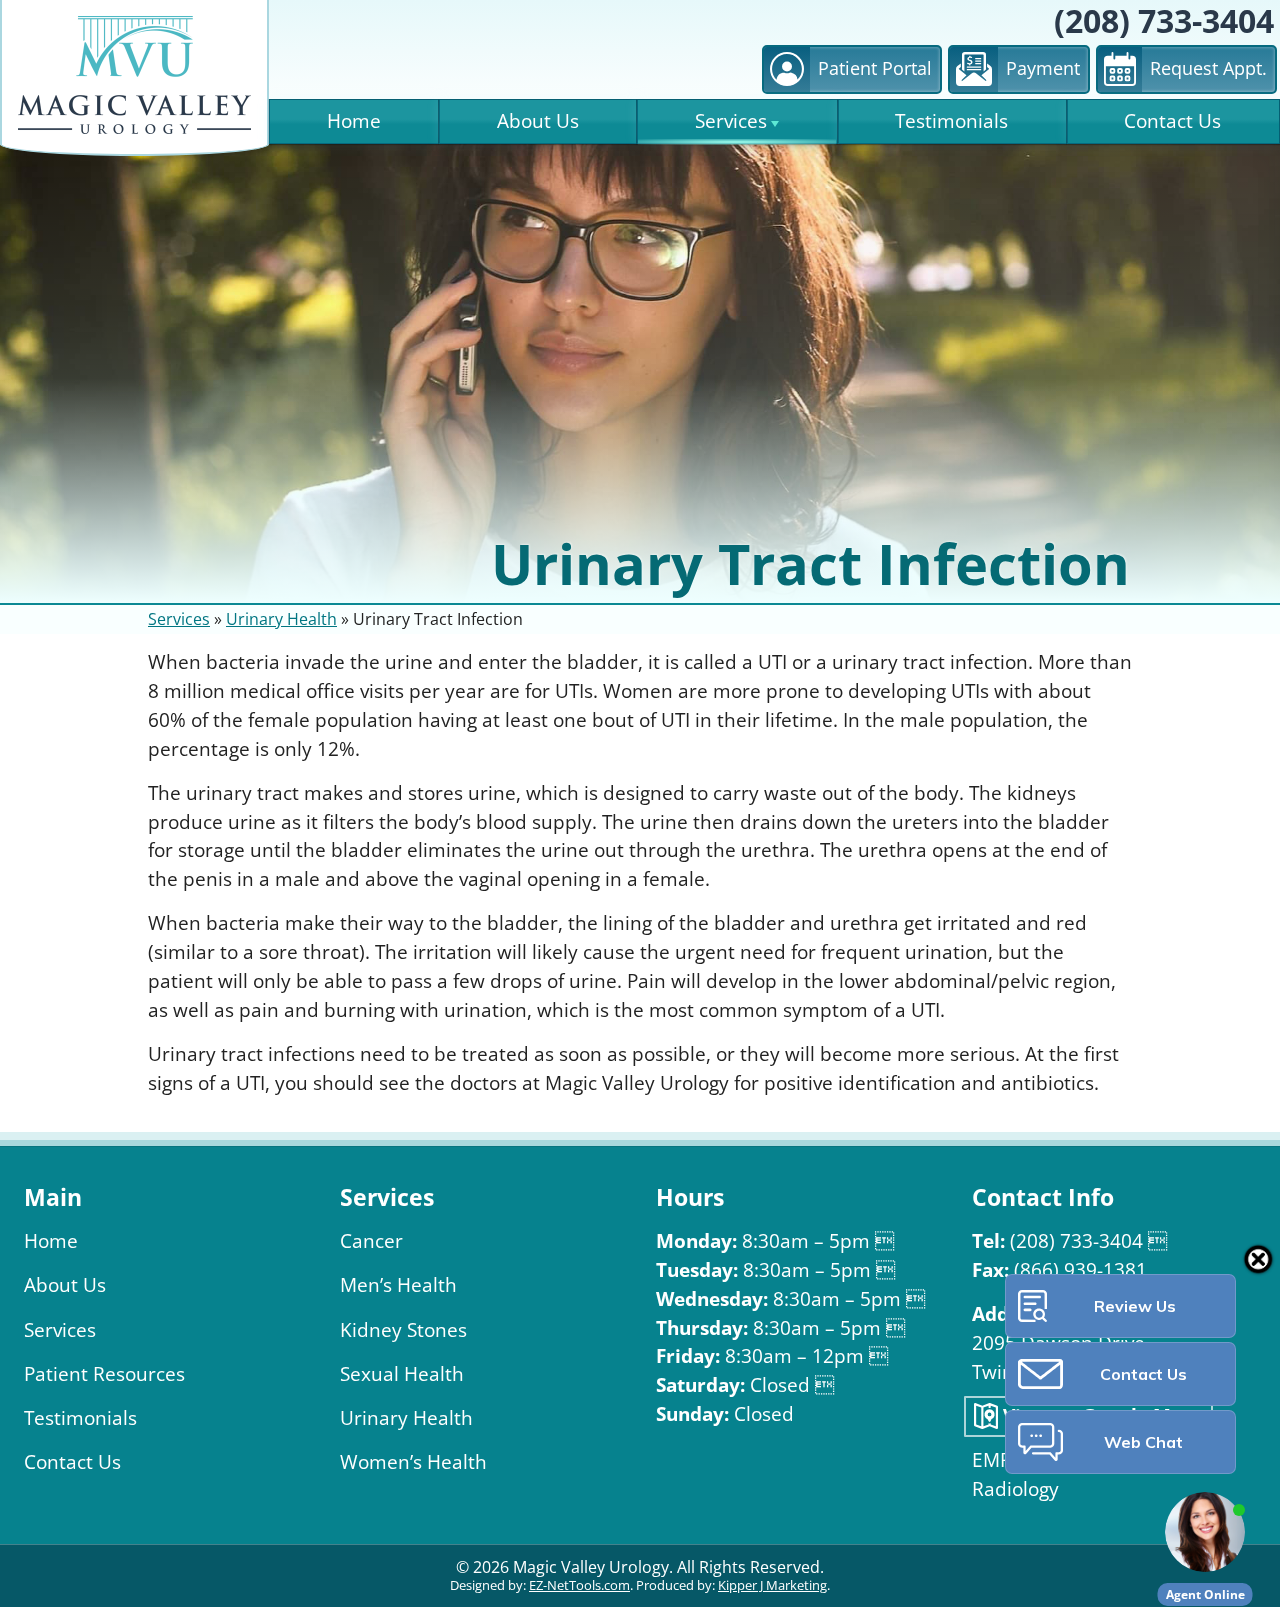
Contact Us (1172, 121)
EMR (992, 1460)
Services (731, 121)
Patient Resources (104, 1374)
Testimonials (951, 121)
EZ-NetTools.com (579, 1585)
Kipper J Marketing (772, 1585)
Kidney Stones (403, 1330)
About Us (538, 121)
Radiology (1015, 1489)
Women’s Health (413, 1462)
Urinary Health (281, 619)
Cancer (371, 1241)
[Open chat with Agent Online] (1205, 1532)
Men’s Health (398, 1285)
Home (354, 121)
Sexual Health (402, 1374)
